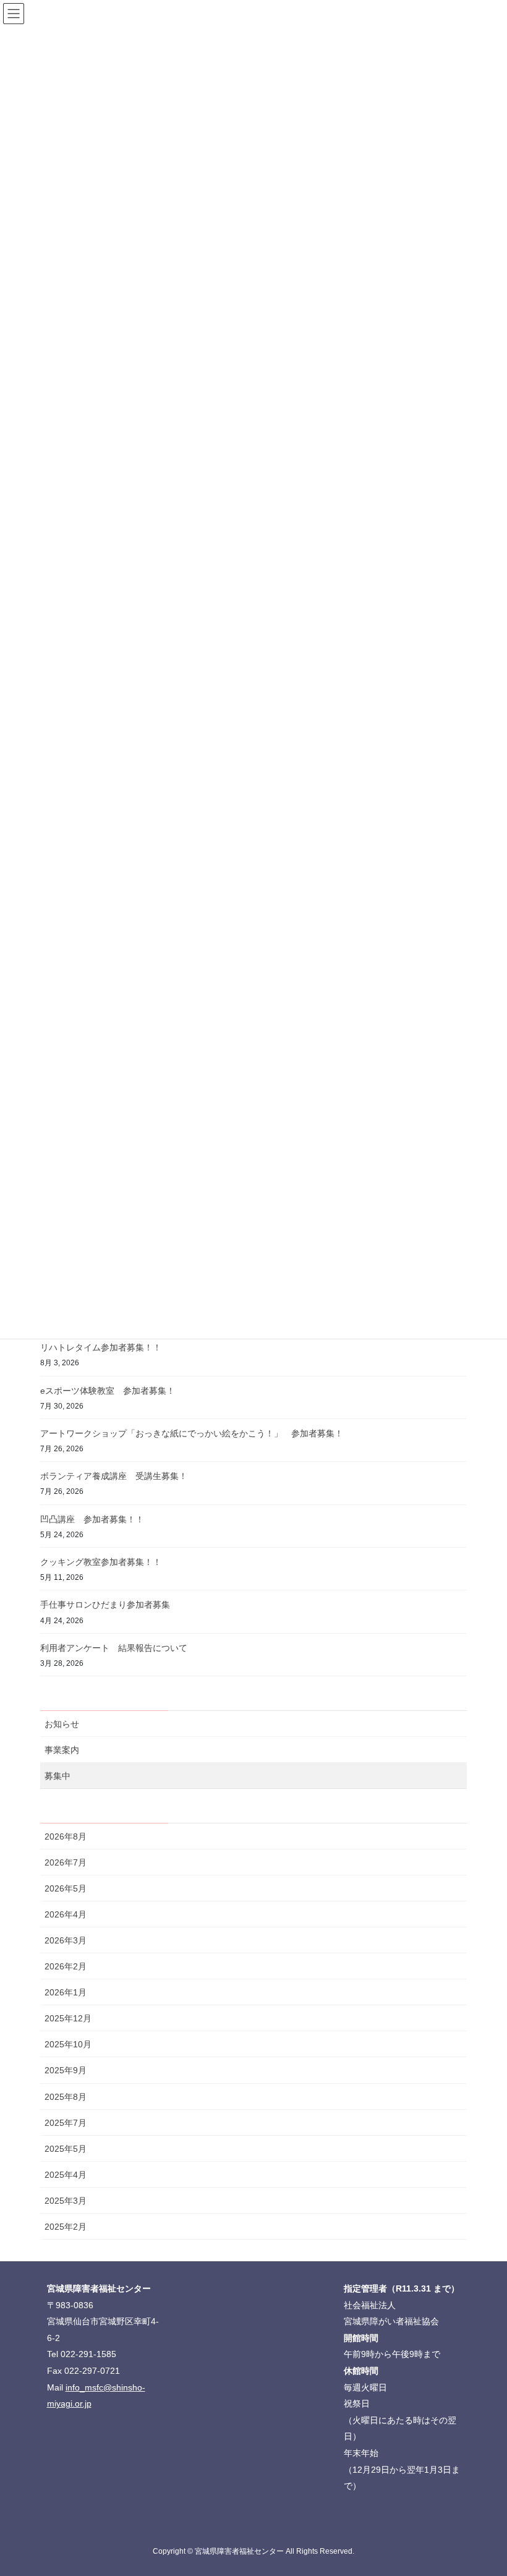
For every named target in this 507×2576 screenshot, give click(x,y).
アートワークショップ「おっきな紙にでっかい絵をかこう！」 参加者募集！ (192, 1433)
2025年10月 (68, 2044)
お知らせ (62, 1724)
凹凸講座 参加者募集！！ (92, 1519)
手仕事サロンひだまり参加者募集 (105, 1605)
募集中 (58, 1776)
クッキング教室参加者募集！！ (101, 1562)
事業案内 (62, 1750)
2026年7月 (66, 1862)
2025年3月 (66, 2201)
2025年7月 (66, 2123)
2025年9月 (66, 2070)
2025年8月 (66, 2097)
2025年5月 (66, 2149)
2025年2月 (66, 2227)
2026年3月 (66, 1940)
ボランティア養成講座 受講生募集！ (114, 1476)
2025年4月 (66, 2175)
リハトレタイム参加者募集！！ (101, 1347)
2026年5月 (66, 1888)
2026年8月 (66, 1836)
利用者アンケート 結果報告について (114, 1648)
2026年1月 (66, 1992)
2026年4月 (66, 1914)
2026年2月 (66, 1966)
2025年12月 (68, 2018)
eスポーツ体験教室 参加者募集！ (108, 1391)
